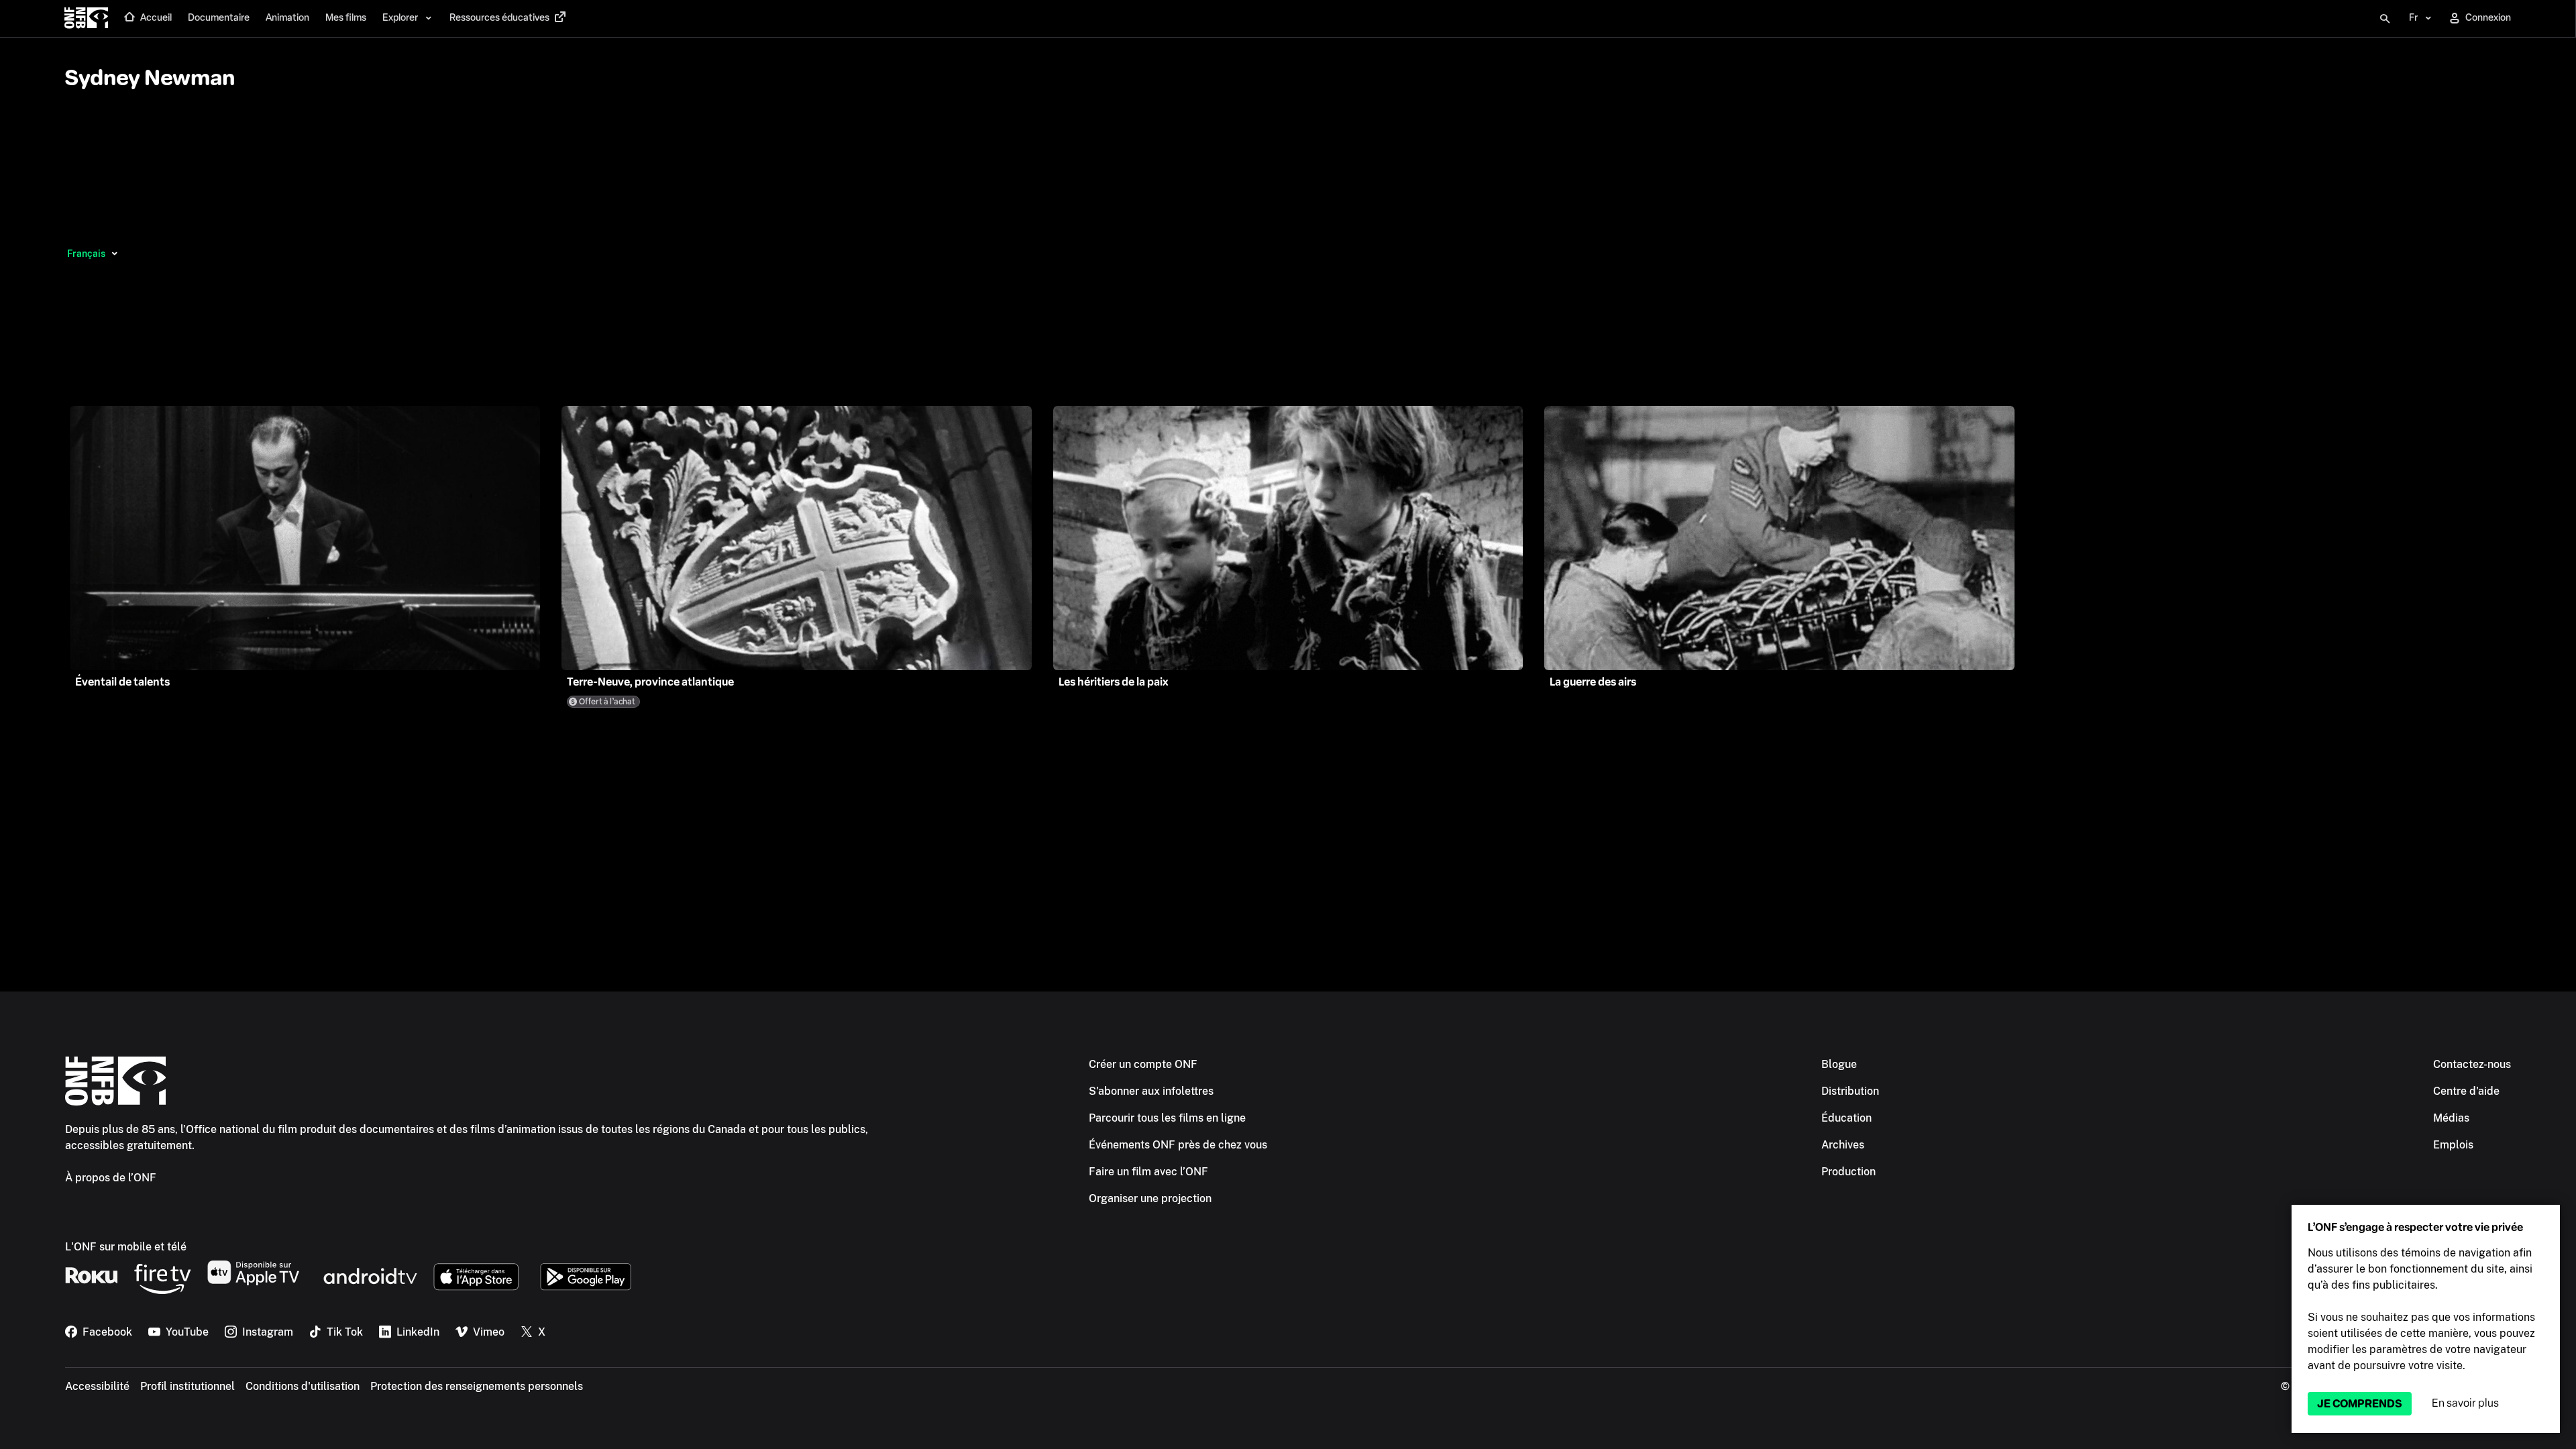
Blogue (1839, 1064)
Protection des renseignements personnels (477, 1386)
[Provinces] (114, 254)
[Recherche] (2385, 19)
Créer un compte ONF (1143, 1064)
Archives (1843, 1145)
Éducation (1846, 1118)
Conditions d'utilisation (303, 1386)
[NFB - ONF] (86, 19)
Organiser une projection (1150, 1198)
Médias (2451, 1118)
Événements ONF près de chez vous (1178, 1145)
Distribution (1850, 1091)
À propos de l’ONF (111, 1178)
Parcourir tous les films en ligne (1167, 1118)
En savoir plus (2465, 1403)
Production (1848, 1172)
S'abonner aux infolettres (1151, 1091)
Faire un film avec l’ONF (1148, 1172)
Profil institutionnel (187, 1386)
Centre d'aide (2466, 1091)
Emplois (2453, 1145)
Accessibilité (97, 1386)
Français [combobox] (86, 254)
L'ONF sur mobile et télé (126, 1247)
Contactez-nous (2472, 1064)
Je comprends (2360, 1404)
